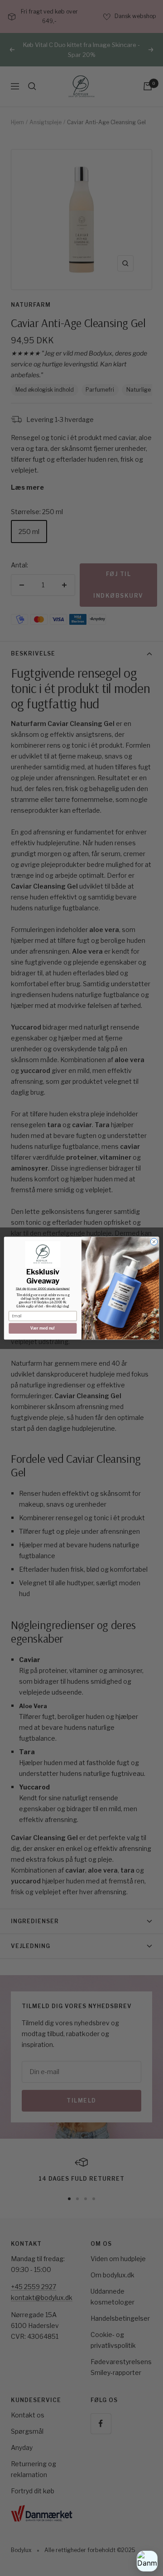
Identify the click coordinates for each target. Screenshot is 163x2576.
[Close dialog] (154, 1242)
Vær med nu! (43, 1328)
